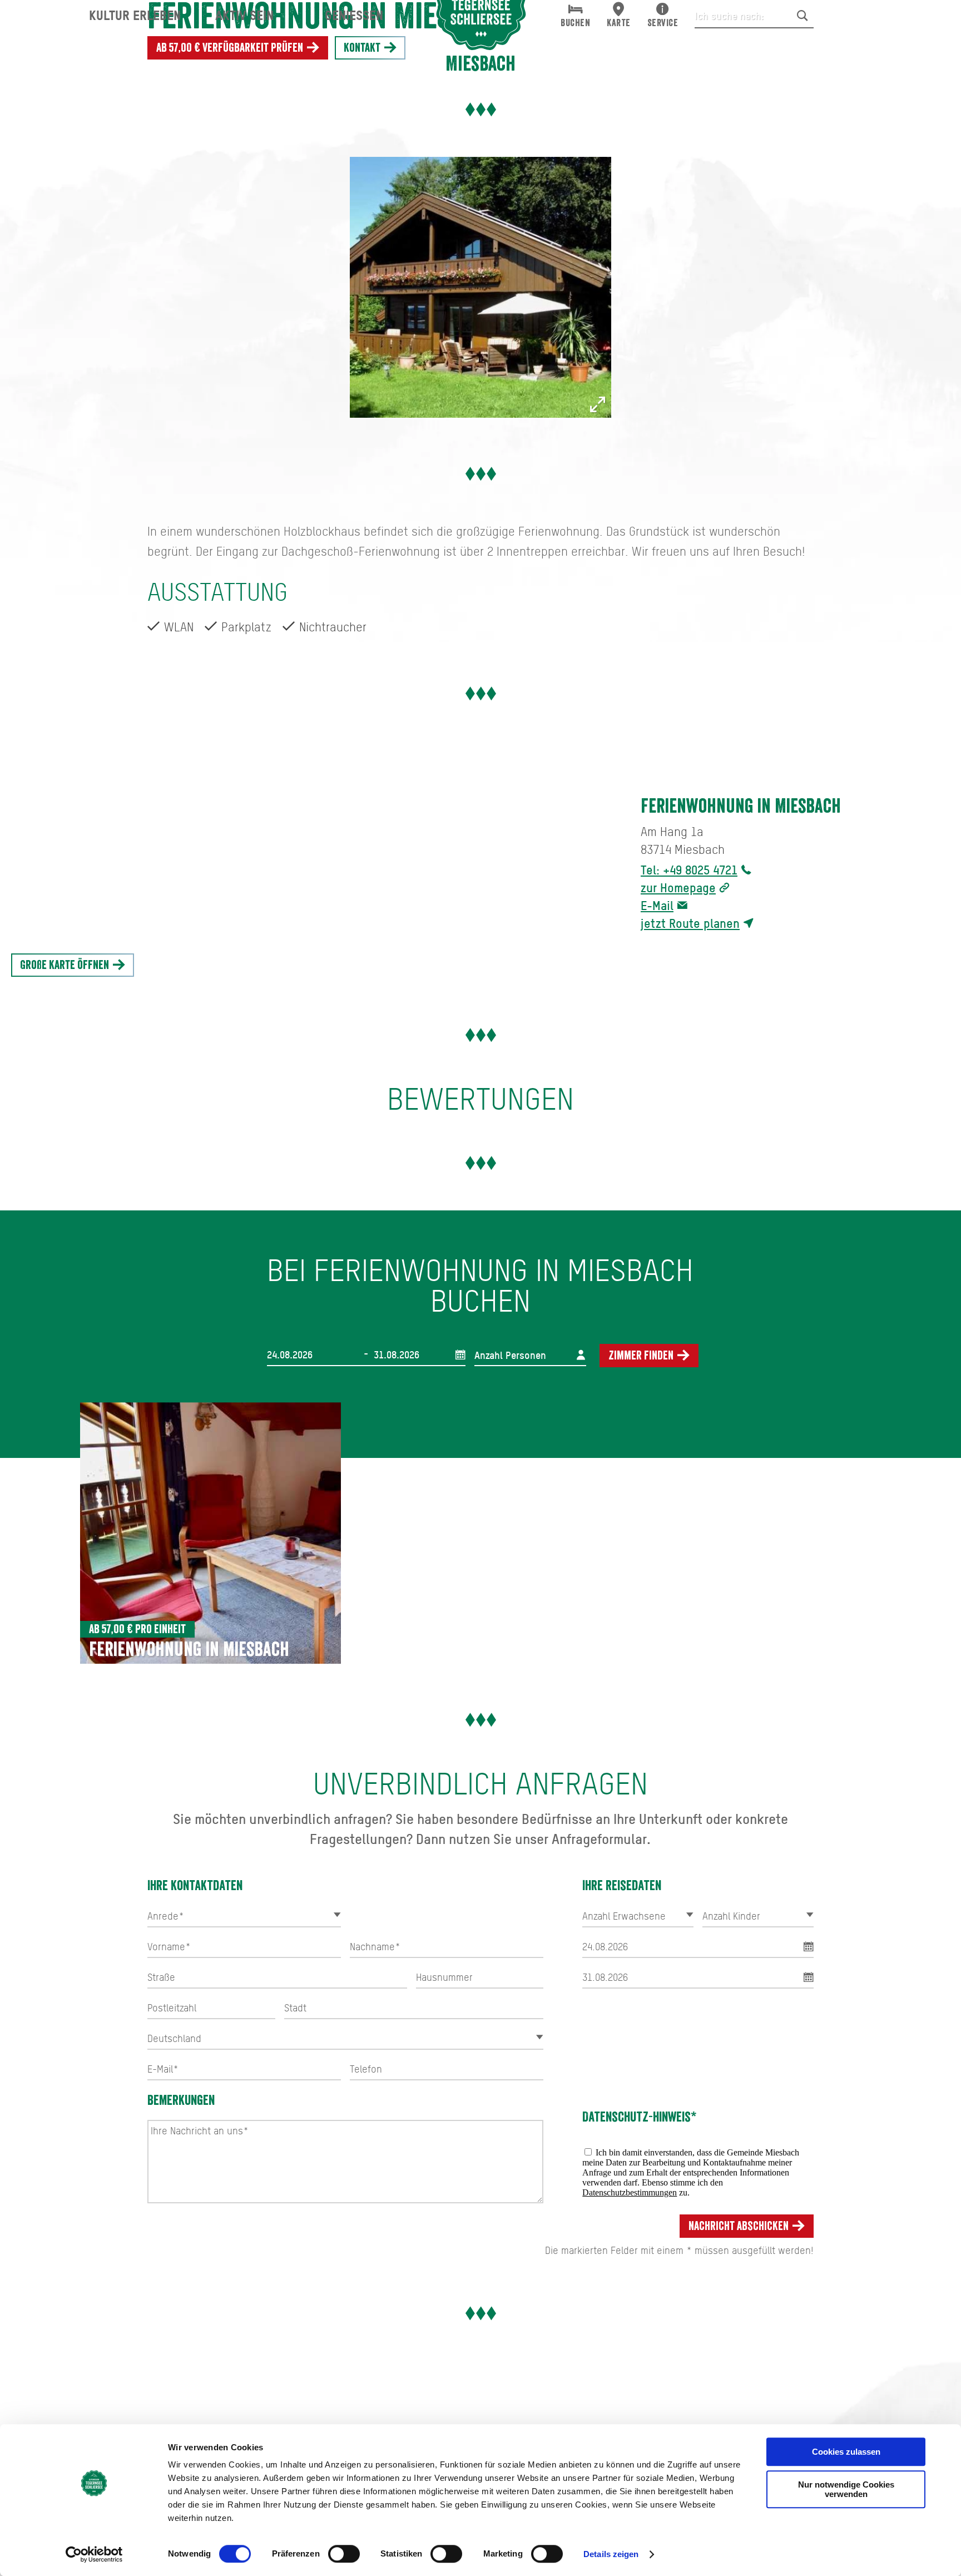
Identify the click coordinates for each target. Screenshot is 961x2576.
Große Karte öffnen (66, 965)
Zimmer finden (642, 1356)
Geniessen (354, 15)
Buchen (575, 23)
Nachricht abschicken (740, 2226)
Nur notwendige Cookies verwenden (846, 2489)
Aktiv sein (244, 15)
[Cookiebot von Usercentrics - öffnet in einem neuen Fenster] (94, 2554)
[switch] (344, 2554)
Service (663, 23)
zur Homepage (678, 887)
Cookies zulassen (846, 2452)
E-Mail (657, 905)
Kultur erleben (135, 15)
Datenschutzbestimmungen (630, 2192)
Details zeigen (611, 2554)
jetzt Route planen (690, 923)
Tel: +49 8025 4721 (689, 870)
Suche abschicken (803, 16)
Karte (619, 23)
